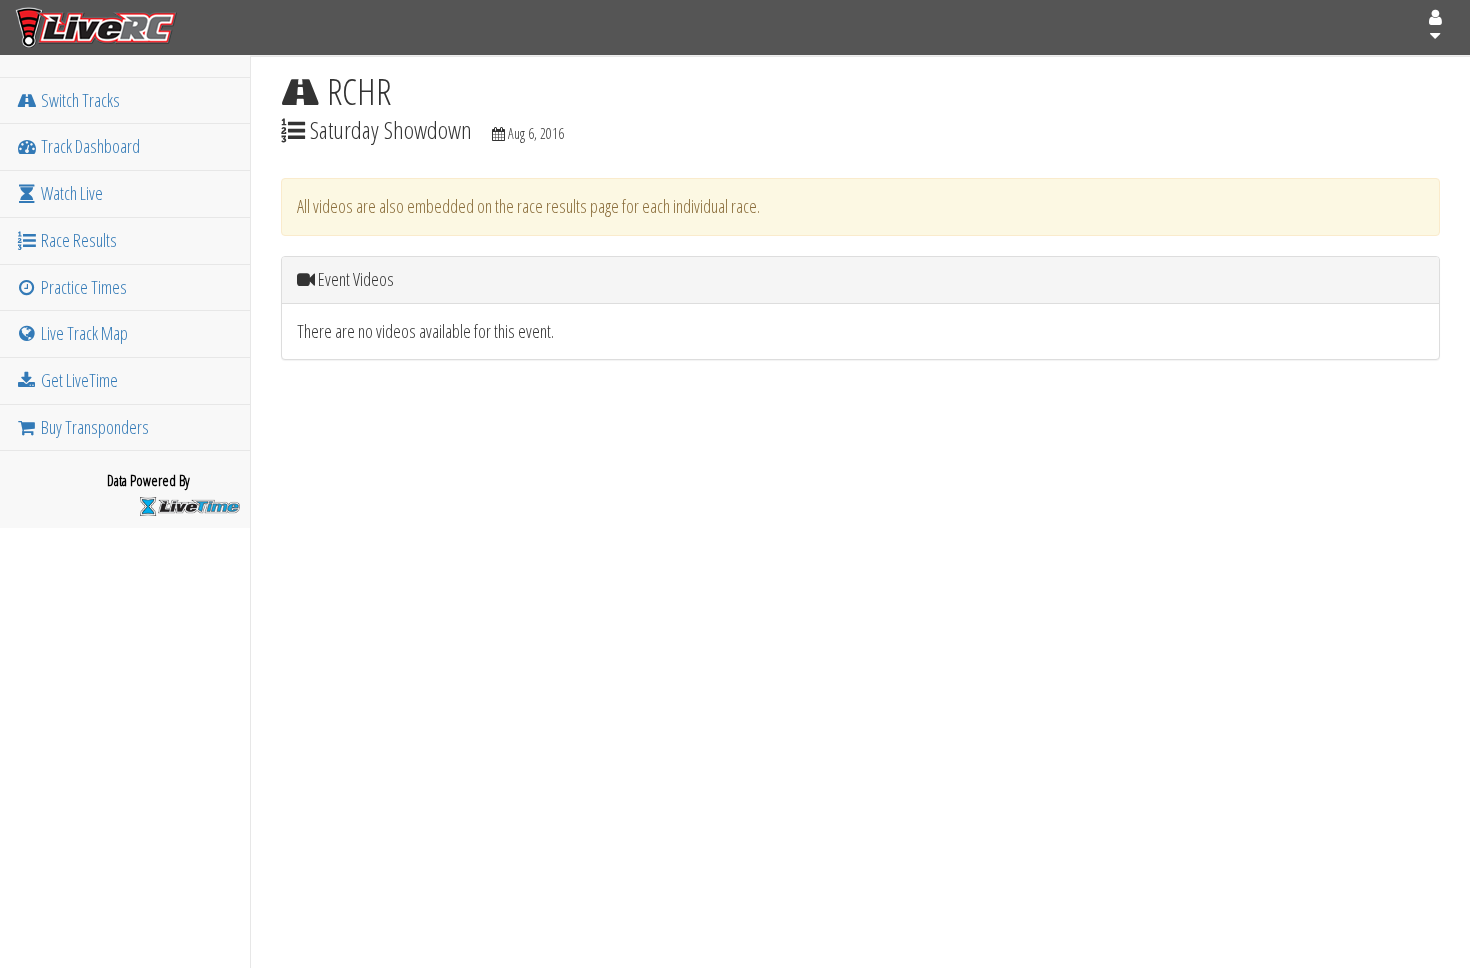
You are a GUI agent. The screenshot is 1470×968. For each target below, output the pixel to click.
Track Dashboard (89, 146)
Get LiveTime (78, 380)
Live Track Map (83, 333)
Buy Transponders (93, 427)
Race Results (77, 240)
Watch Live (70, 193)
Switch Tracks (79, 100)
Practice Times (82, 287)
